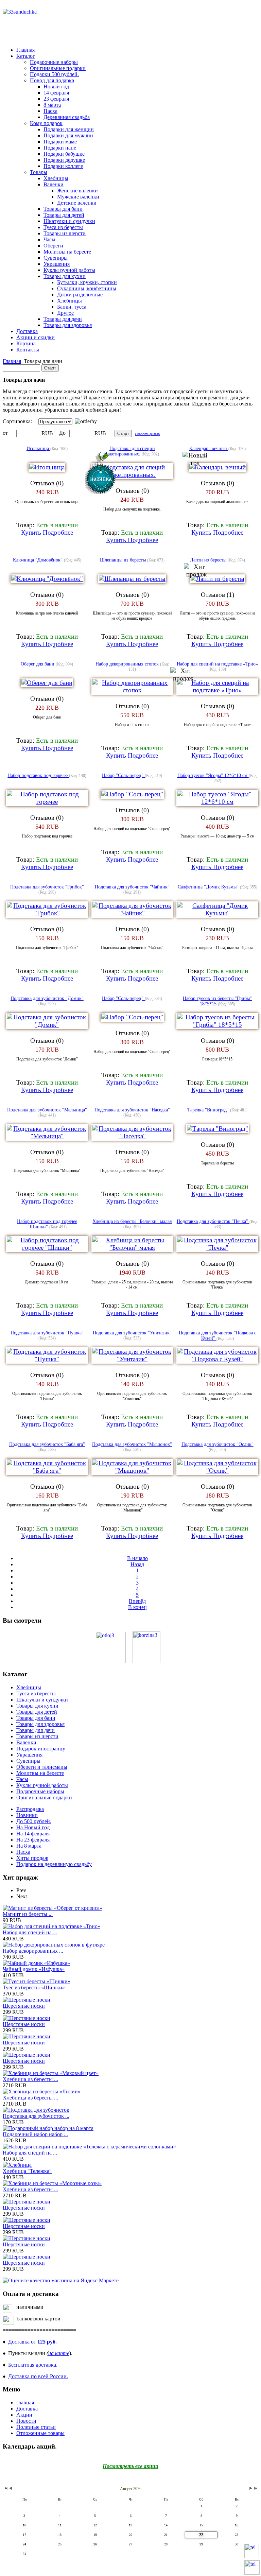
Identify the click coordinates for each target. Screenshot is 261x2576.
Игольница (38, 448)
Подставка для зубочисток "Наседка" (132, 1110)
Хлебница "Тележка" (27, 2171)
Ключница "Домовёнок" (38, 560)
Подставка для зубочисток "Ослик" (217, 1444)
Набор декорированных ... (33, 1951)
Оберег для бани (38, 664)
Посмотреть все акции (130, 2466)
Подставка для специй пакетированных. (130, 451)
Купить (32, 532)
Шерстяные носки (24, 2006)
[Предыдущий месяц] (11, 2488)
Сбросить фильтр (147, 434)
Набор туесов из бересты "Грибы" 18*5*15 (217, 1001)
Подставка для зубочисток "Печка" (213, 1221)
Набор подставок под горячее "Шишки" (47, 1224)
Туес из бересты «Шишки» (34, 1987)
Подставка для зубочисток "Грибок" (47, 887)
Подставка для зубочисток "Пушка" (47, 1333)
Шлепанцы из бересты (124, 560)
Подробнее (58, 532)
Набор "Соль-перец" (123, 775)
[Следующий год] (255, 2488)
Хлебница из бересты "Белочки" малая (132, 1221)
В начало (137, 1558)
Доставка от (32, 2342)
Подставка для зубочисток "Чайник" (132, 887)
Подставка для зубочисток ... (36, 2116)
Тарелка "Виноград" (209, 1110)
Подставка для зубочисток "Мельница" (47, 1110)
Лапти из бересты (209, 560)
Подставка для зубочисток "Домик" (47, 998)
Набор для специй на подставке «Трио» (217, 664)
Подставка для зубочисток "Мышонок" (132, 1444)
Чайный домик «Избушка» (34, 1969)
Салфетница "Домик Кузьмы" (209, 887)
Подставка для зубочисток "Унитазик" (132, 1333)
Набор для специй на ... (30, 1932)
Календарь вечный (209, 448)
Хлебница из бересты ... (30, 2079)
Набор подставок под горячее (38, 775)
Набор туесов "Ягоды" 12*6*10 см (213, 775)
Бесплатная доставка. (33, 2365)
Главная (12, 361)
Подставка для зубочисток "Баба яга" (47, 1444)
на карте (59, 2353)
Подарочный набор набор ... (35, 2134)
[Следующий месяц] (251, 2488)
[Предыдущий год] (5, 2488)
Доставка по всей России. (38, 2376)
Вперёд (137, 1601)
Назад (137, 1564)
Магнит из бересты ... (28, 1914)
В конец (137, 1607)
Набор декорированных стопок (128, 664)
